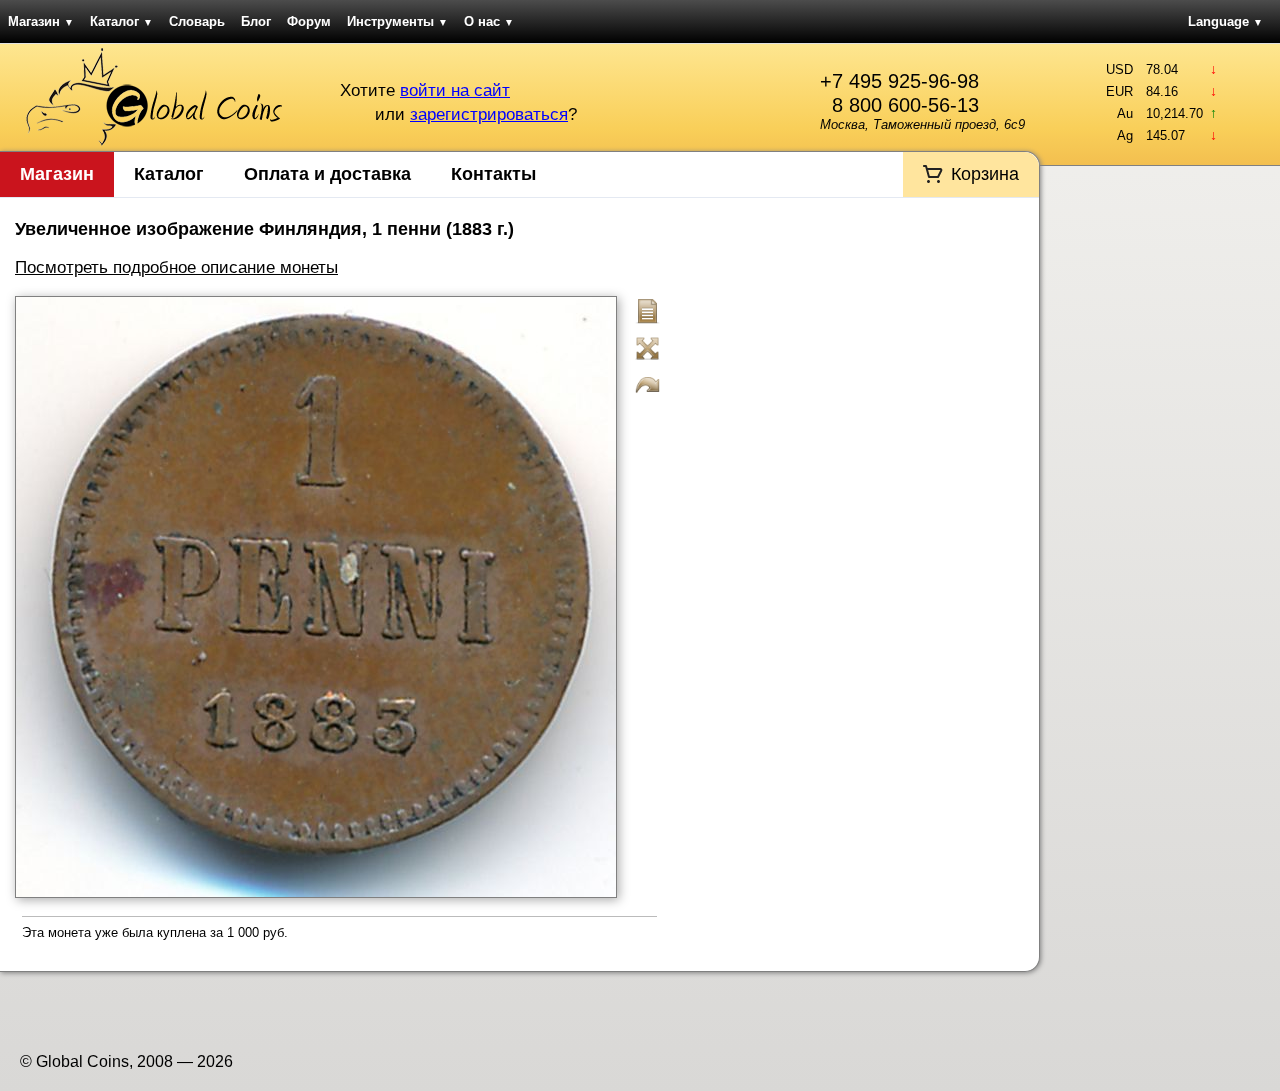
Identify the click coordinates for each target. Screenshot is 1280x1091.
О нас (489, 21)
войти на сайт (455, 90)
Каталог (121, 21)
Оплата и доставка (327, 174)
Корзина (985, 174)
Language (1225, 21)
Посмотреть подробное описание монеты (176, 267)
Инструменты (397, 21)
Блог (256, 21)
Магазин (41, 21)
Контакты (493, 174)
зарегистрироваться (489, 114)
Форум (309, 21)
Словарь (197, 21)
